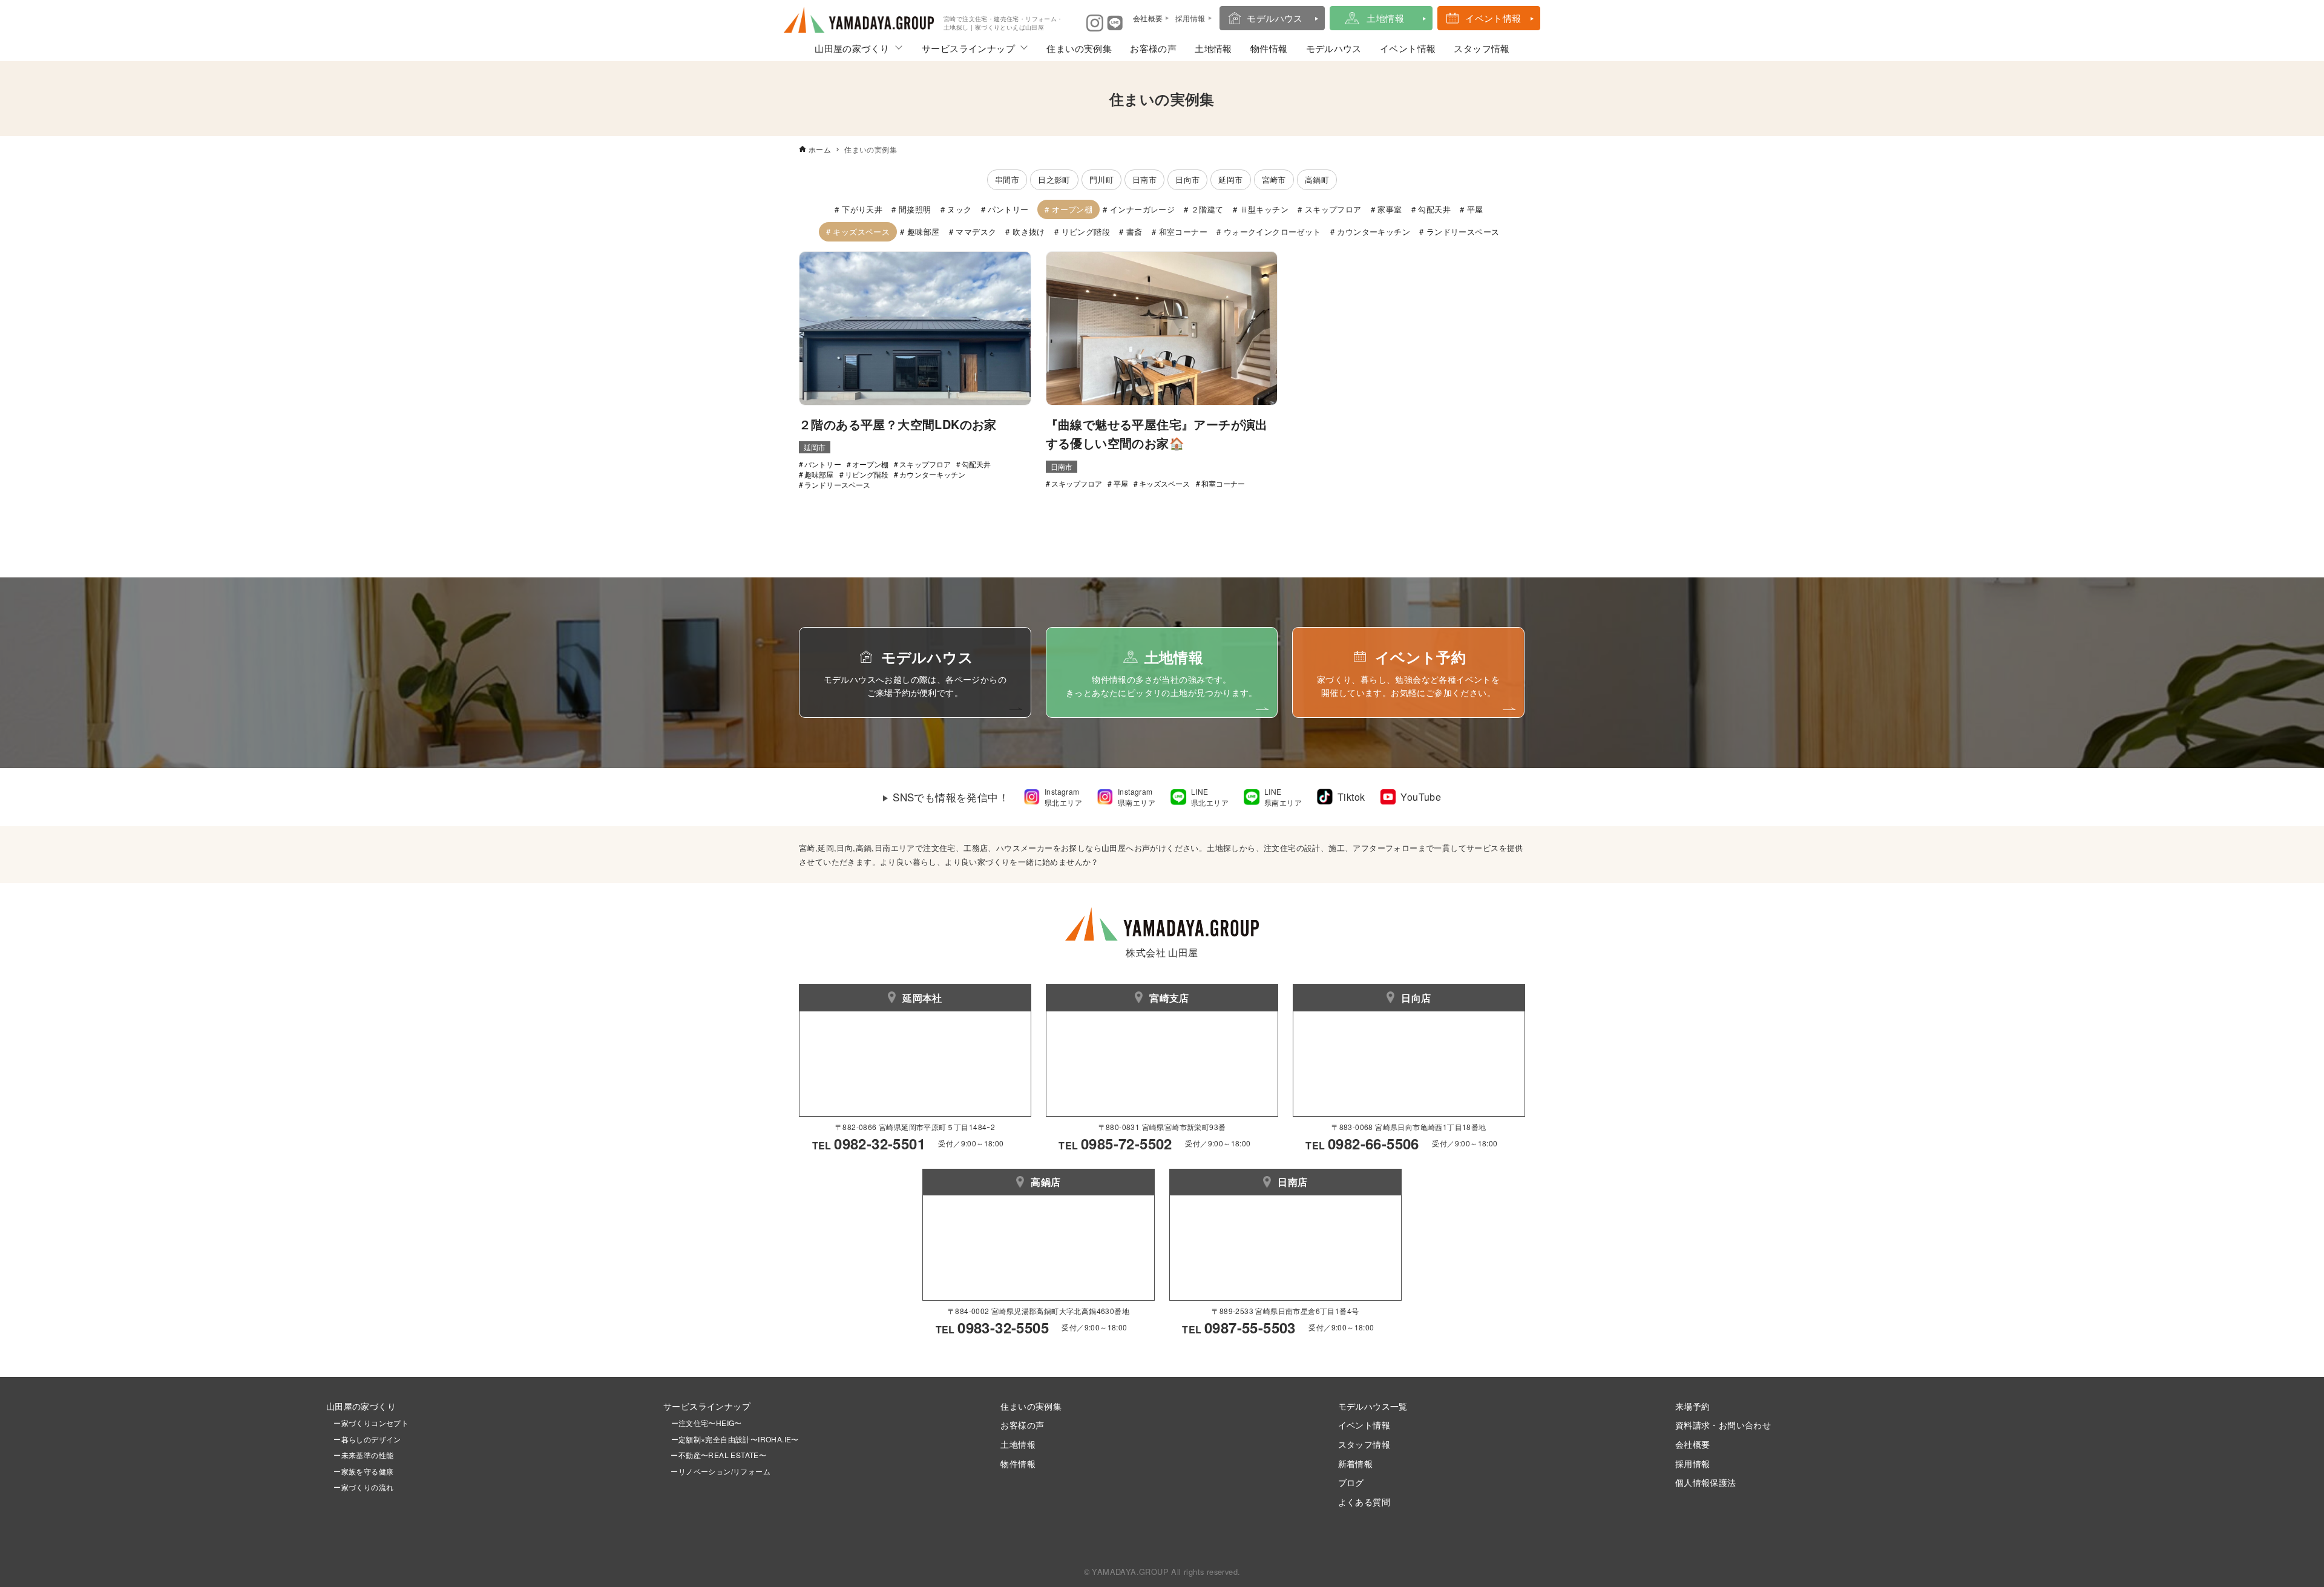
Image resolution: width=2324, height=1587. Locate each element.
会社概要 (1693, 1444)
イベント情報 (1493, 18)
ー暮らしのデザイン (367, 1439)
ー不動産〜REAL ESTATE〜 (715, 1455)
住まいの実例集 (1079, 48)
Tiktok (1351, 797)
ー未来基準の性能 (360, 1455)
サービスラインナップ (968, 48)
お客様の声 (1153, 48)
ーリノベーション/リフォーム (717, 1471)
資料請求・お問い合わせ (1723, 1424)
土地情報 (1385, 18)
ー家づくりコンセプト (367, 1423)
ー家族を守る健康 (360, 1471)
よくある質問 (1364, 1501)
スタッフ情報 (1482, 48)
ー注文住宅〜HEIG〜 (707, 1423)
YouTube (1421, 797)
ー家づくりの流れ (360, 1487)
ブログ (1351, 1482)
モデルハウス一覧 (1373, 1406)
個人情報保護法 (1706, 1482)
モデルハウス (1275, 18)
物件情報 (1269, 48)
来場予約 (1693, 1406)
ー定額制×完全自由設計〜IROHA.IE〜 (735, 1439)
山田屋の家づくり (852, 48)
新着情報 (1356, 1463)
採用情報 (1693, 1463)
